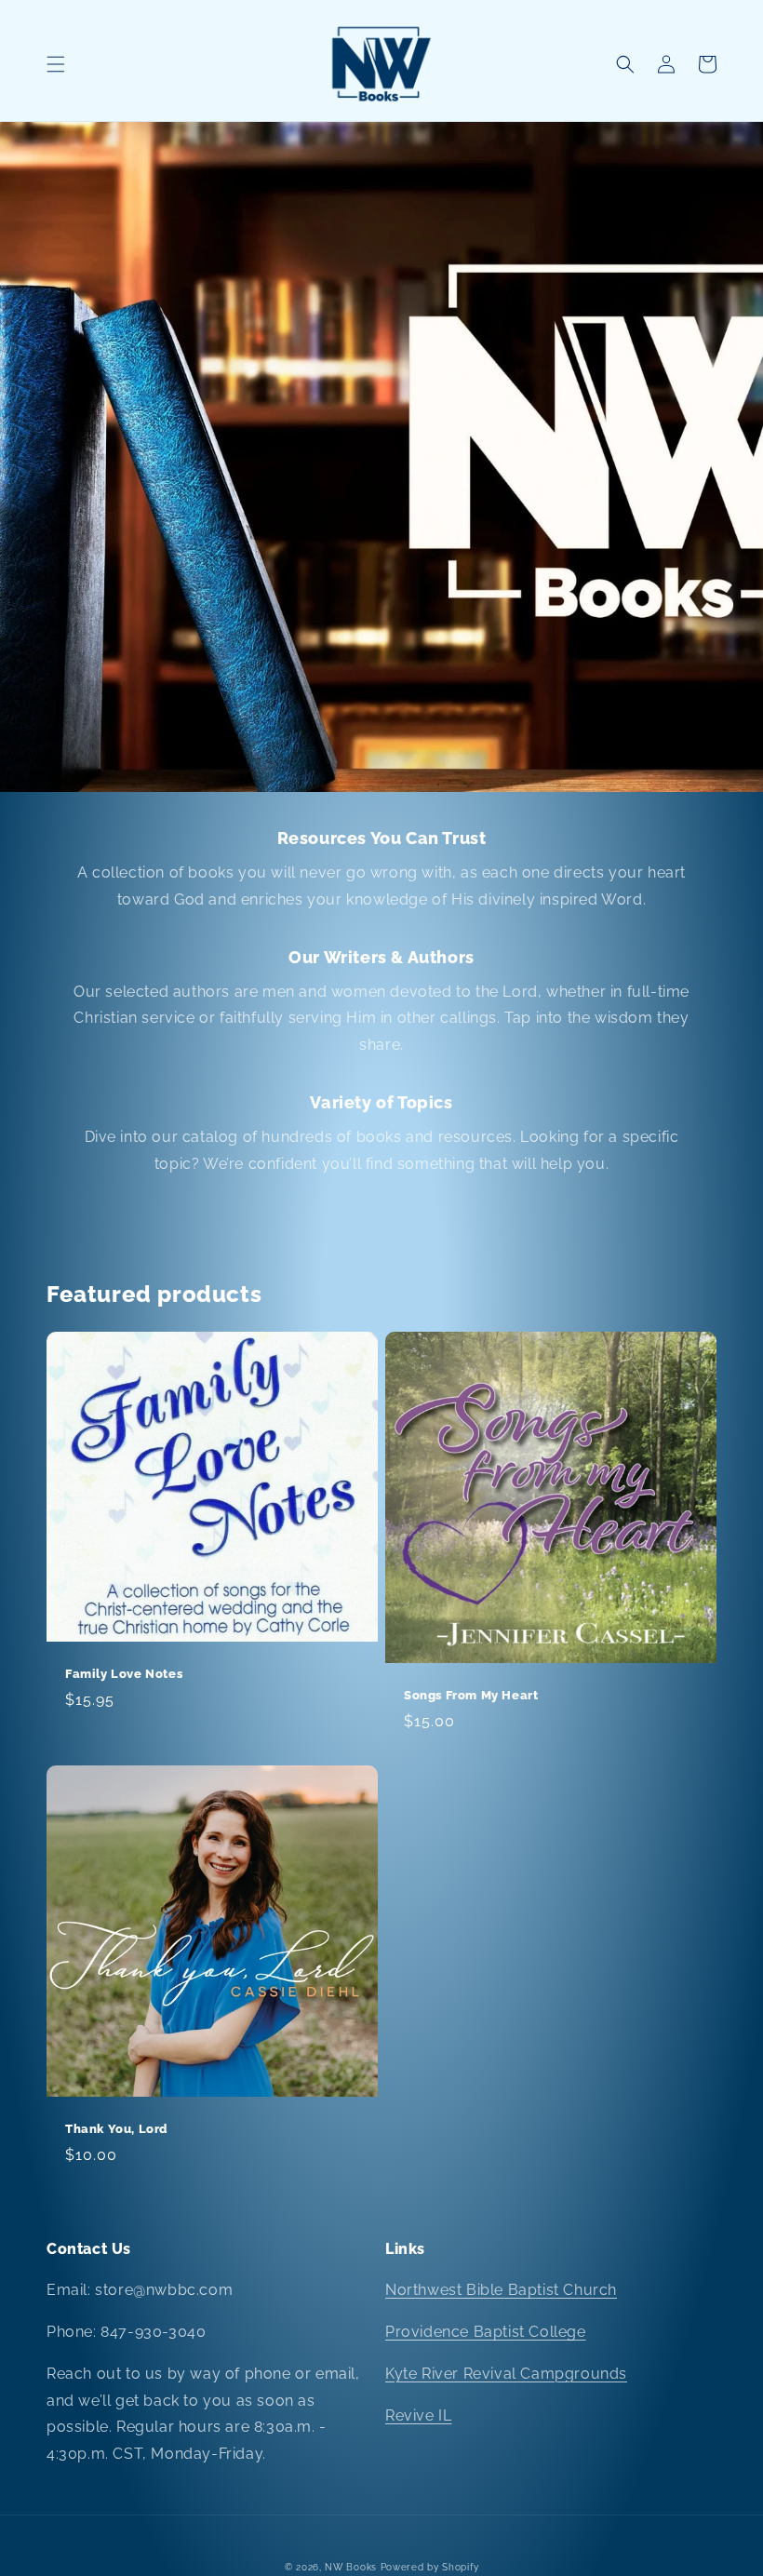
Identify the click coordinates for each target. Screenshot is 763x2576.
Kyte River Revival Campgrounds (506, 2374)
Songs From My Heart (471, 1695)
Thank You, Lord (117, 2129)
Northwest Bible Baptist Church (501, 2290)
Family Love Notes (124, 1674)
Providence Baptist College (486, 2332)
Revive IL (418, 2415)
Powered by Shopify (430, 2567)
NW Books (351, 2567)
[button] (56, 64)
